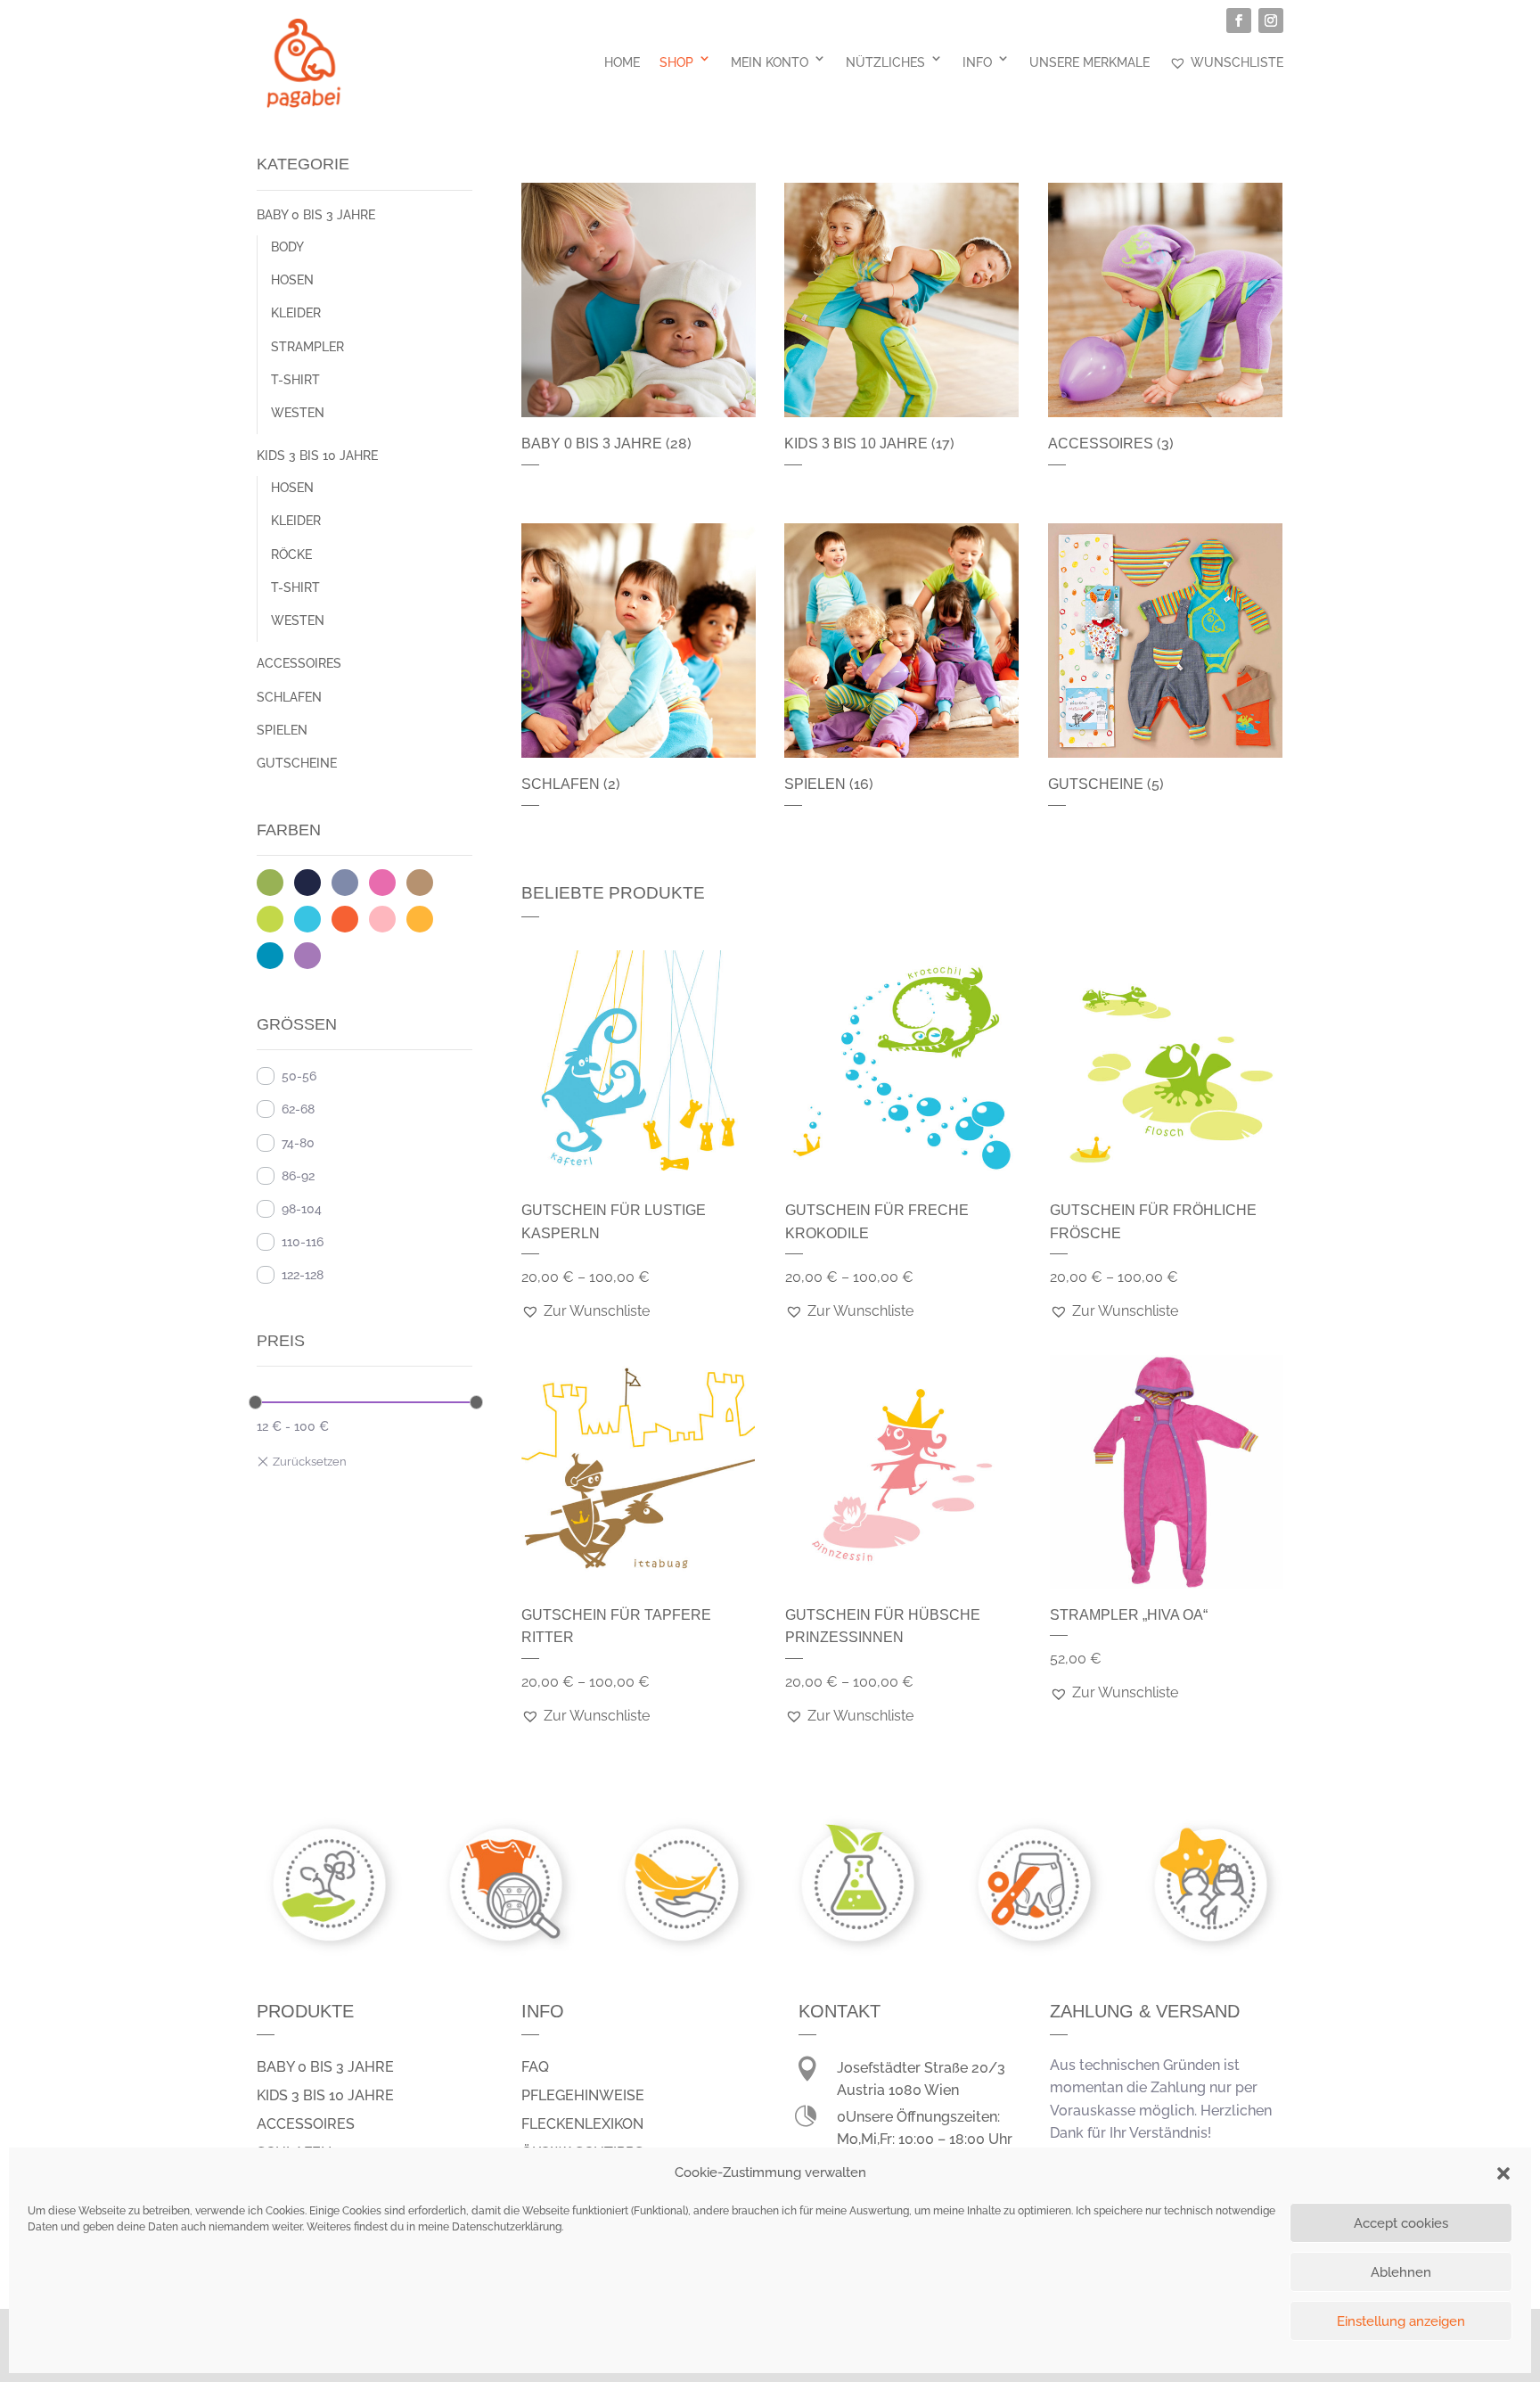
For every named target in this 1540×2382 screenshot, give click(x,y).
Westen (298, 413)
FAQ (535, 2067)
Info (977, 62)
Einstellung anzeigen (1401, 2321)
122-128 (303, 1275)
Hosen (292, 280)
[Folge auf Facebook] (1239, 21)
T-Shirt (295, 380)
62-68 (298, 1109)
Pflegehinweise (583, 2095)
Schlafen (289, 697)
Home (622, 62)
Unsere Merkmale (1089, 62)
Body (287, 247)
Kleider (296, 313)
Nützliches (885, 62)
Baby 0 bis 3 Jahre (316, 215)
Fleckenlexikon (582, 2124)
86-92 (298, 1176)
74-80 (298, 1143)
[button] (1503, 2173)
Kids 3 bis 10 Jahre (317, 456)
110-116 (303, 1242)
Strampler (307, 347)
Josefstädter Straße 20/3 (921, 2068)
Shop (676, 62)
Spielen (282, 730)
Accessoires (299, 663)
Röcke (291, 554)
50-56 (299, 1076)
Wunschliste (1237, 62)
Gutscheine (297, 763)
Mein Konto (770, 62)
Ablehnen (1401, 2272)
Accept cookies (1401, 2223)
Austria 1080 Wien (898, 2090)
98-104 (302, 1209)
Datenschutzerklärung (507, 2227)
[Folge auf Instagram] (1271, 21)
